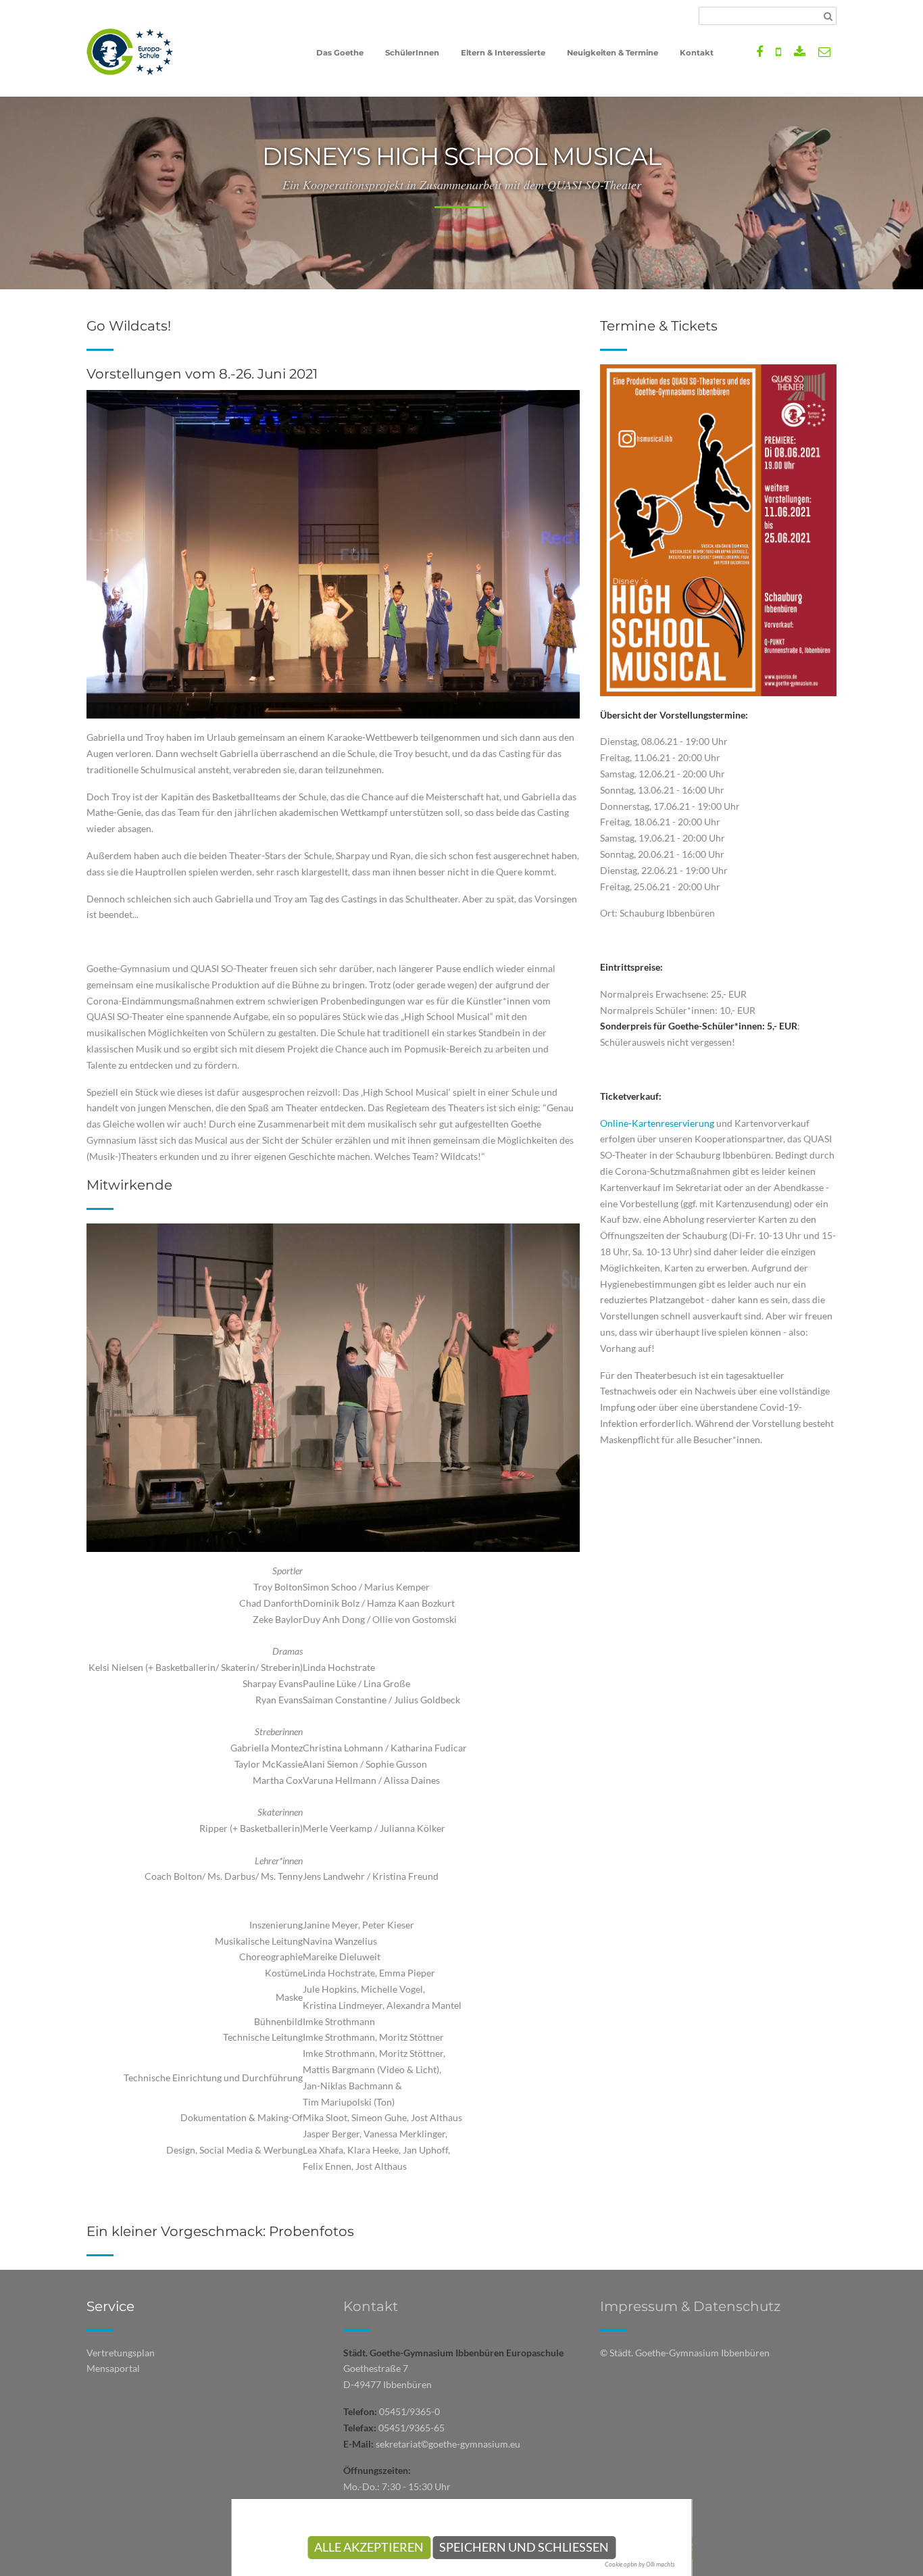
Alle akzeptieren (369, 2547)
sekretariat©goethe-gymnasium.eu (448, 2444)
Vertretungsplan (121, 2353)
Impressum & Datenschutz (690, 2306)
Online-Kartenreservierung (657, 1123)
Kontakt (371, 2306)
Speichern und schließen (524, 2547)
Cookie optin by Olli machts (640, 2564)
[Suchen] (828, 16)
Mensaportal (113, 2368)
